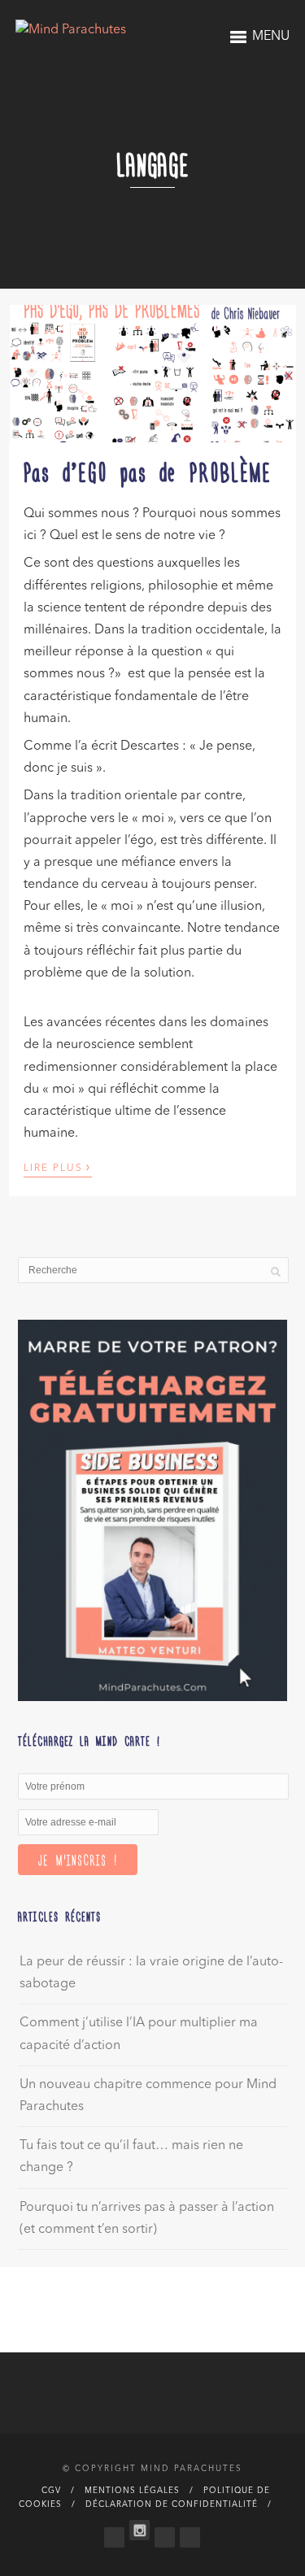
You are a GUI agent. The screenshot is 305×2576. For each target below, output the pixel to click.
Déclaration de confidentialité (172, 2504)
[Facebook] (114, 2534)
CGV (51, 2491)
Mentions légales (132, 2491)
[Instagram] (139, 2530)
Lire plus (58, 1167)
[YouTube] (190, 2534)
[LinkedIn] (165, 2534)
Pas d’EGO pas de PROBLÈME (148, 471)
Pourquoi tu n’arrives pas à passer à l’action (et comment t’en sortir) (147, 2219)
